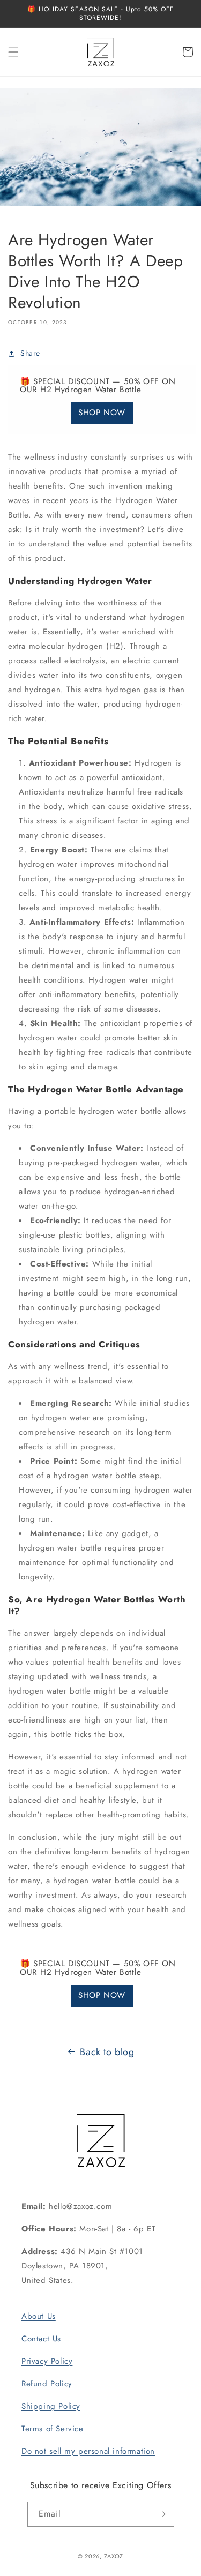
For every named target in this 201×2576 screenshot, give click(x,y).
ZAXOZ (114, 2556)
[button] (13, 52)
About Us (39, 2316)
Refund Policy (47, 2384)
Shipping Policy (51, 2406)
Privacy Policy (47, 2361)
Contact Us (41, 2339)
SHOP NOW (102, 413)
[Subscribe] (162, 2514)
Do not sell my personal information (88, 2451)
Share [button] (30, 353)
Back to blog (107, 2052)
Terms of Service (53, 2429)
